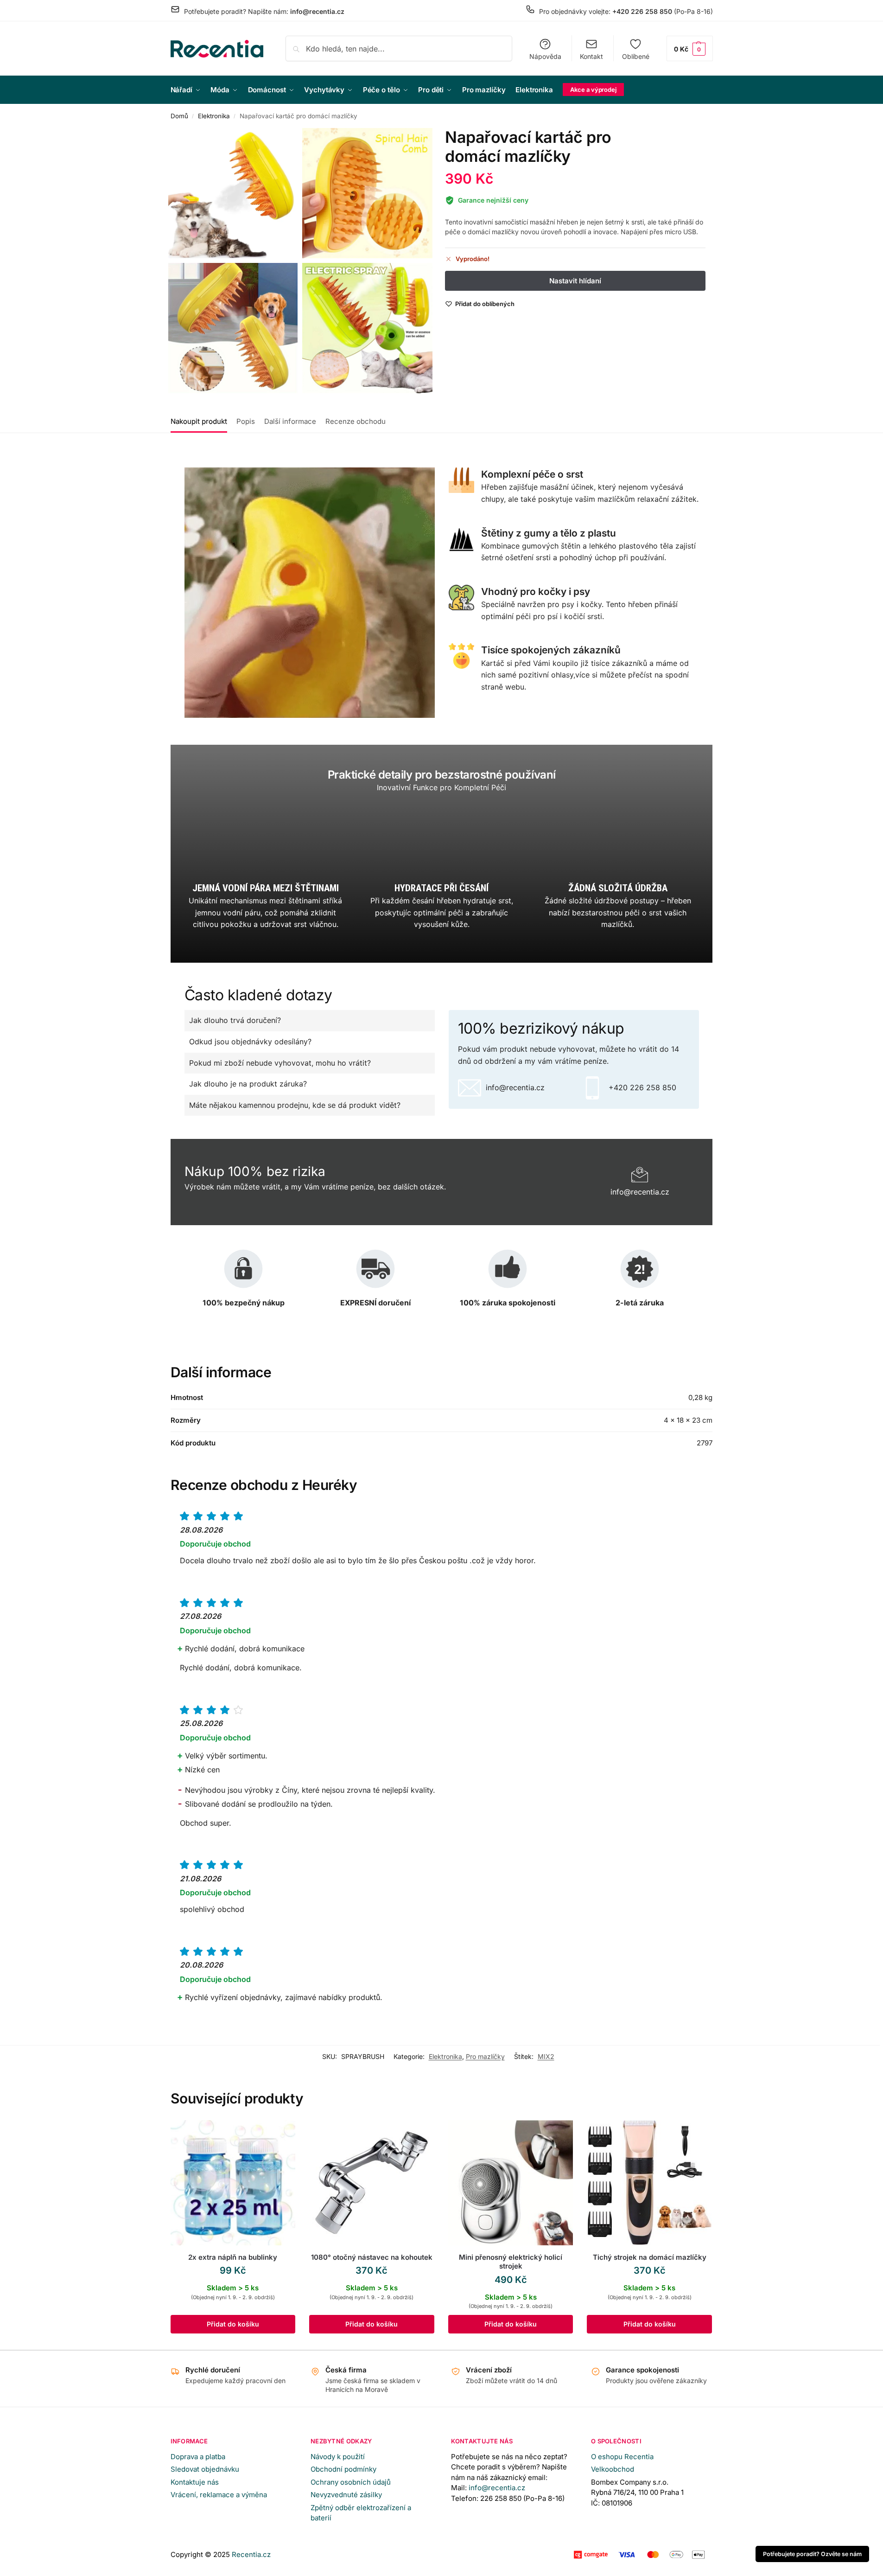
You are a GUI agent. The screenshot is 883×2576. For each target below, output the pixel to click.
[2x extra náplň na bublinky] (233, 2183)
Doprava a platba (198, 2457)
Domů (179, 116)
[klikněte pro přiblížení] (233, 193)
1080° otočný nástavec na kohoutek (372, 2257)
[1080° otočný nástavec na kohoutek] (372, 2183)
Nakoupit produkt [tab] (199, 421)
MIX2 (546, 2056)
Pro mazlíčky (485, 2056)
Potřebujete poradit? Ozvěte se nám (812, 2554)
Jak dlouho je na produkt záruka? (248, 1084)
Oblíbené (636, 56)
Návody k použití (338, 2457)
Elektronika (214, 116)
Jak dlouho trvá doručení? (235, 1020)
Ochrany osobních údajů (351, 2482)
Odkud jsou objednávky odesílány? (250, 1042)
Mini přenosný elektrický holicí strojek (511, 2262)
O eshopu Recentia (622, 2457)
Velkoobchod (613, 2469)
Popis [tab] (246, 421)
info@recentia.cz (497, 2488)
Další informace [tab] (290, 421)
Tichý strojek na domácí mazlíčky (650, 2257)
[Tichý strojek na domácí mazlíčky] (649, 2183)
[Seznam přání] (281, 2134)
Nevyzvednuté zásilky (346, 2495)
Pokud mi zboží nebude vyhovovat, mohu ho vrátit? (280, 1063)
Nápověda (545, 56)
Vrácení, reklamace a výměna (219, 2495)
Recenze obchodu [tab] (356, 421)
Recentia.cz (251, 2554)
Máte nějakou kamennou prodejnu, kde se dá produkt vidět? (295, 1105)
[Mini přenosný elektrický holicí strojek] (511, 2183)
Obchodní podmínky (343, 2469)
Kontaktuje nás (195, 2482)
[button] (690, 48)
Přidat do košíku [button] (233, 2324)
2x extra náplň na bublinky (233, 2257)
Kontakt (591, 56)
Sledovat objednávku (205, 2469)
